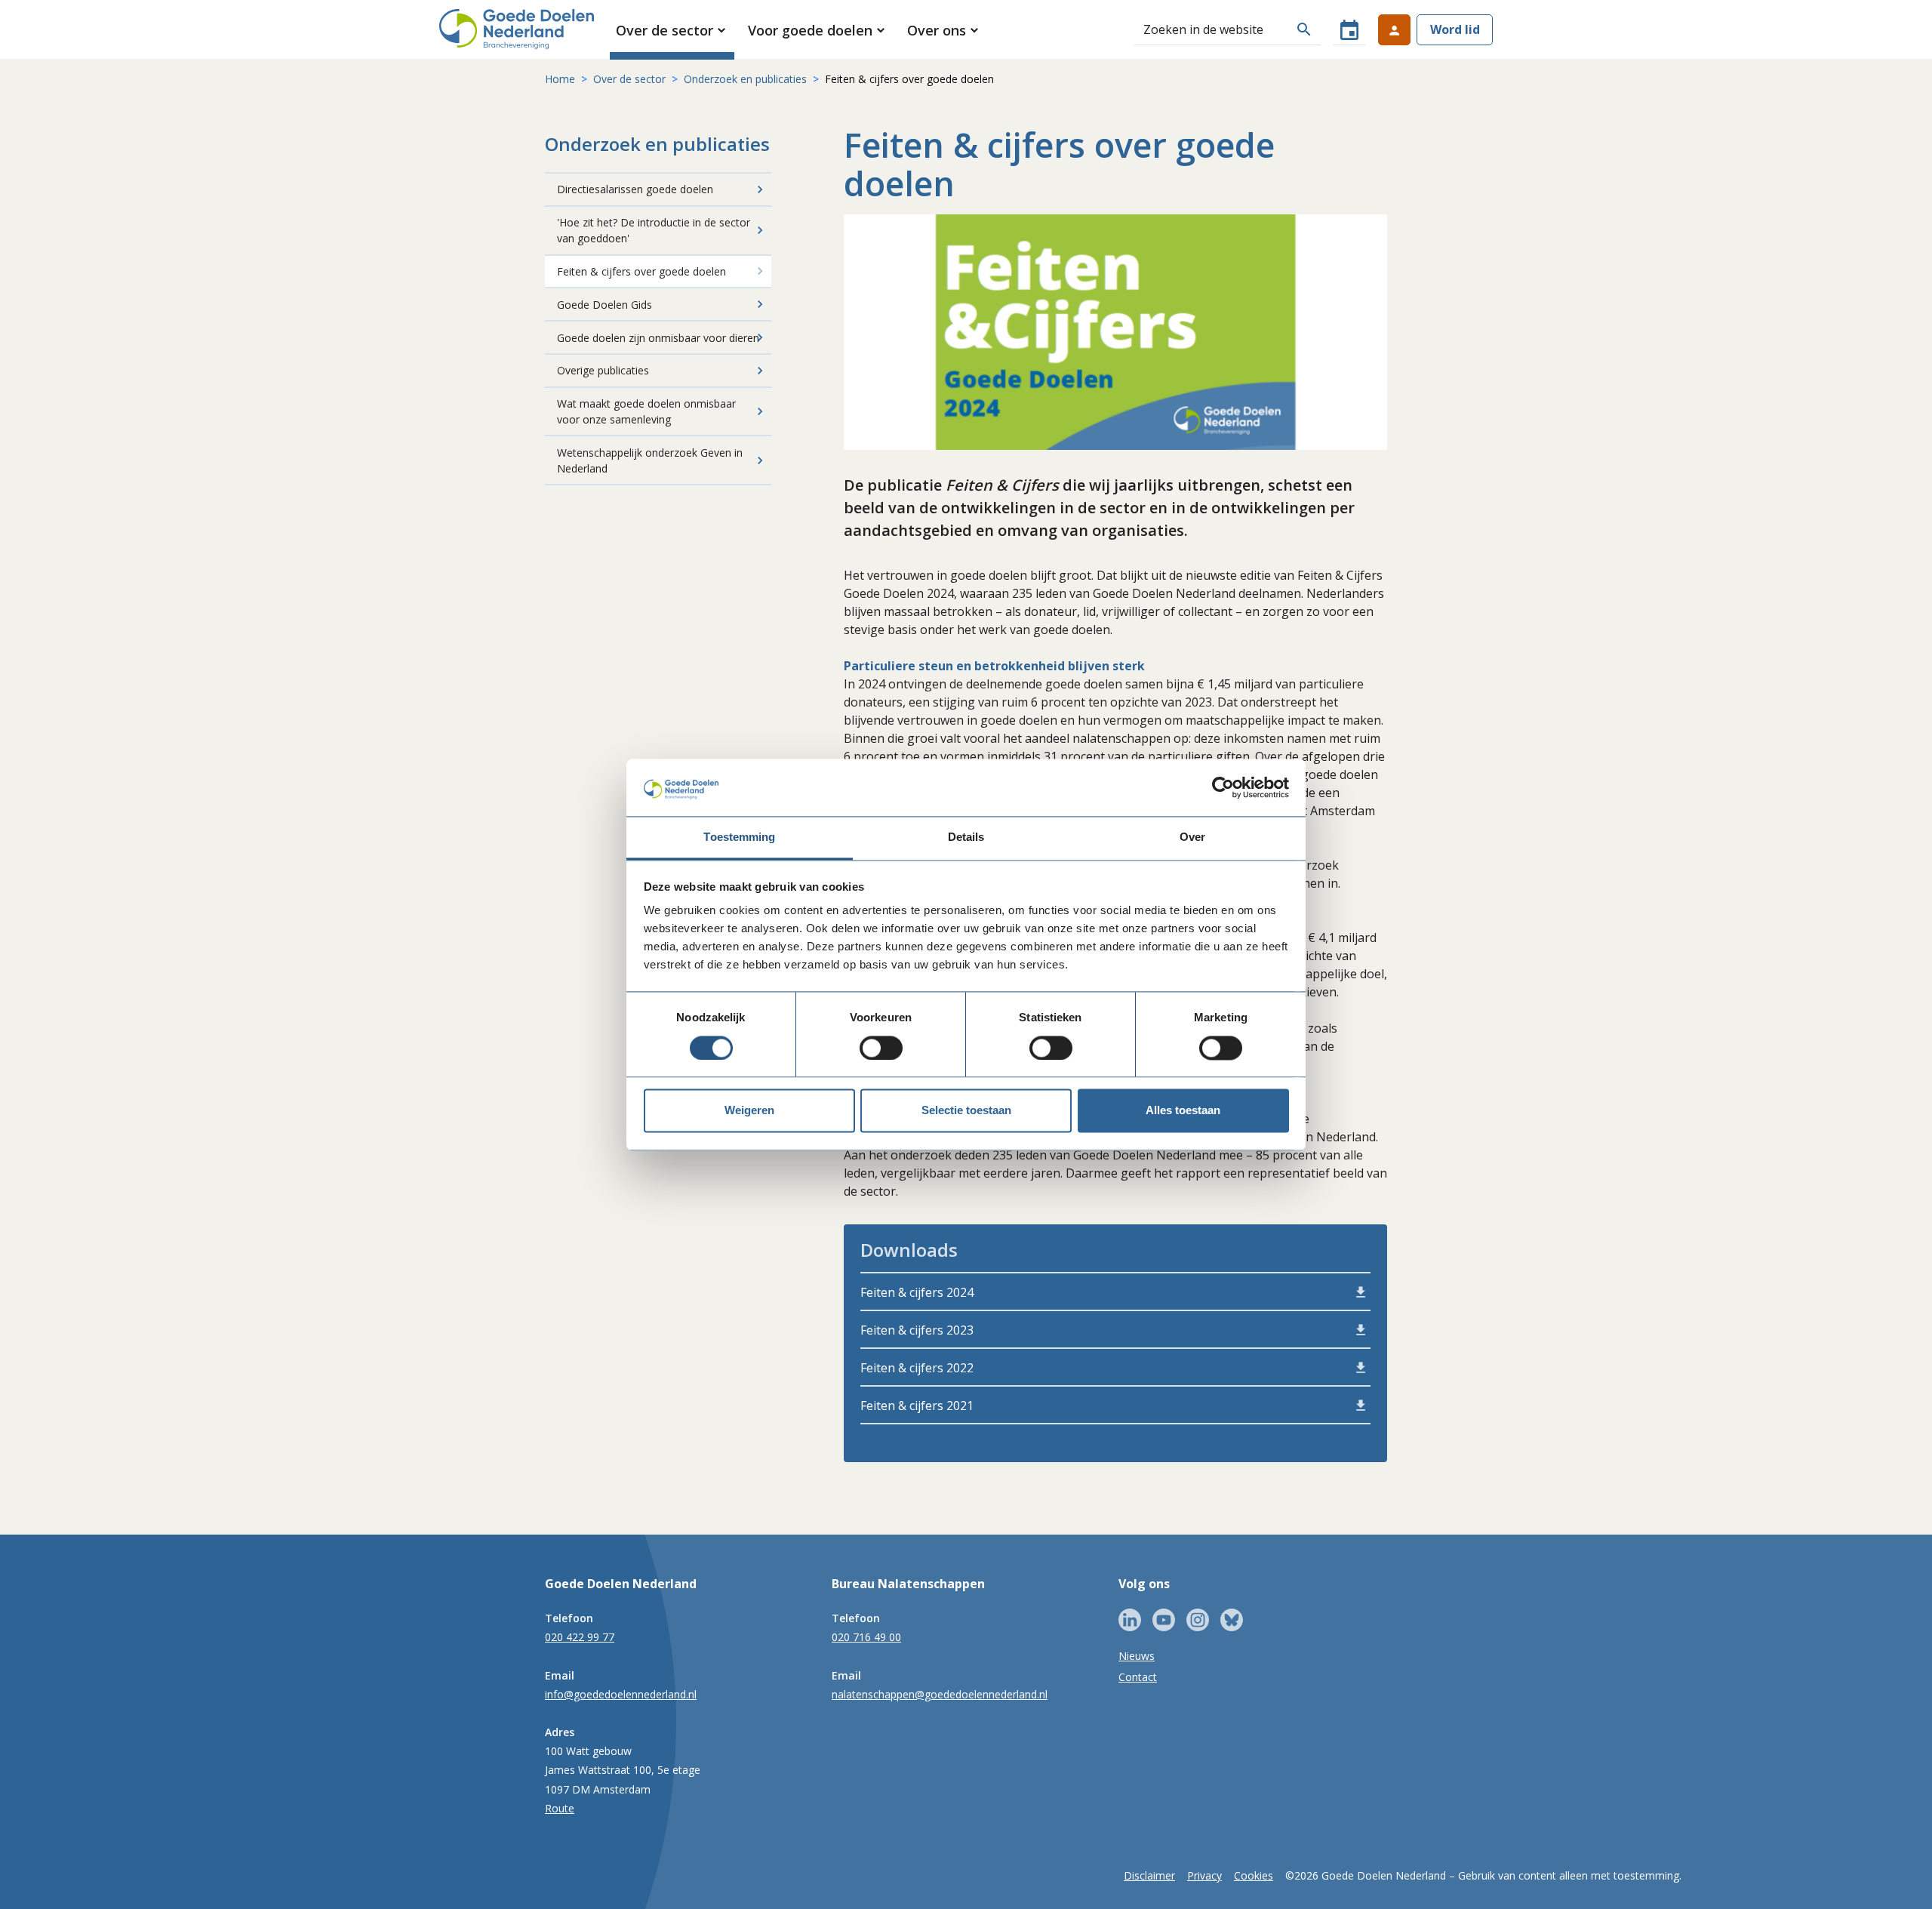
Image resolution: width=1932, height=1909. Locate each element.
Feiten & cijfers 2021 (917, 1406)
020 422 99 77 (580, 1637)
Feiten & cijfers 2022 (917, 1368)
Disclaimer (1149, 1875)
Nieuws (1137, 1656)
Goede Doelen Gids (605, 305)
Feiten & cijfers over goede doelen (641, 271)
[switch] (881, 1048)
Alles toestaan (1183, 1111)
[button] (672, 30)
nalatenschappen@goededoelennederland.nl (940, 1694)
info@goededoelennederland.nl (621, 1694)
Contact (1138, 1677)
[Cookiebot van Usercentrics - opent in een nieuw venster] (1223, 787)
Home (560, 79)
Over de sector (629, 79)
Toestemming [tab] (739, 837)
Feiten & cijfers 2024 (917, 1292)
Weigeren (749, 1111)
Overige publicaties (603, 370)
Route (560, 1808)
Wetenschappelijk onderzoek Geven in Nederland (650, 460)
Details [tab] (966, 837)
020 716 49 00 (866, 1637)
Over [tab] (1192, 837)
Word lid (1455, 29)
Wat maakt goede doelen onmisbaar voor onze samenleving (646, 411)
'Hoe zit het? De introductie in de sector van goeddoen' (654, 230)
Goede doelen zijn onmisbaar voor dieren (658, 338)
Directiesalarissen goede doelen (635, 189)
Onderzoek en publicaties (745, 79)
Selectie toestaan (966, 1111)
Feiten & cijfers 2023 (917, 1330)
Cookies (1254, 1875)
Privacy (1204, 1875)
